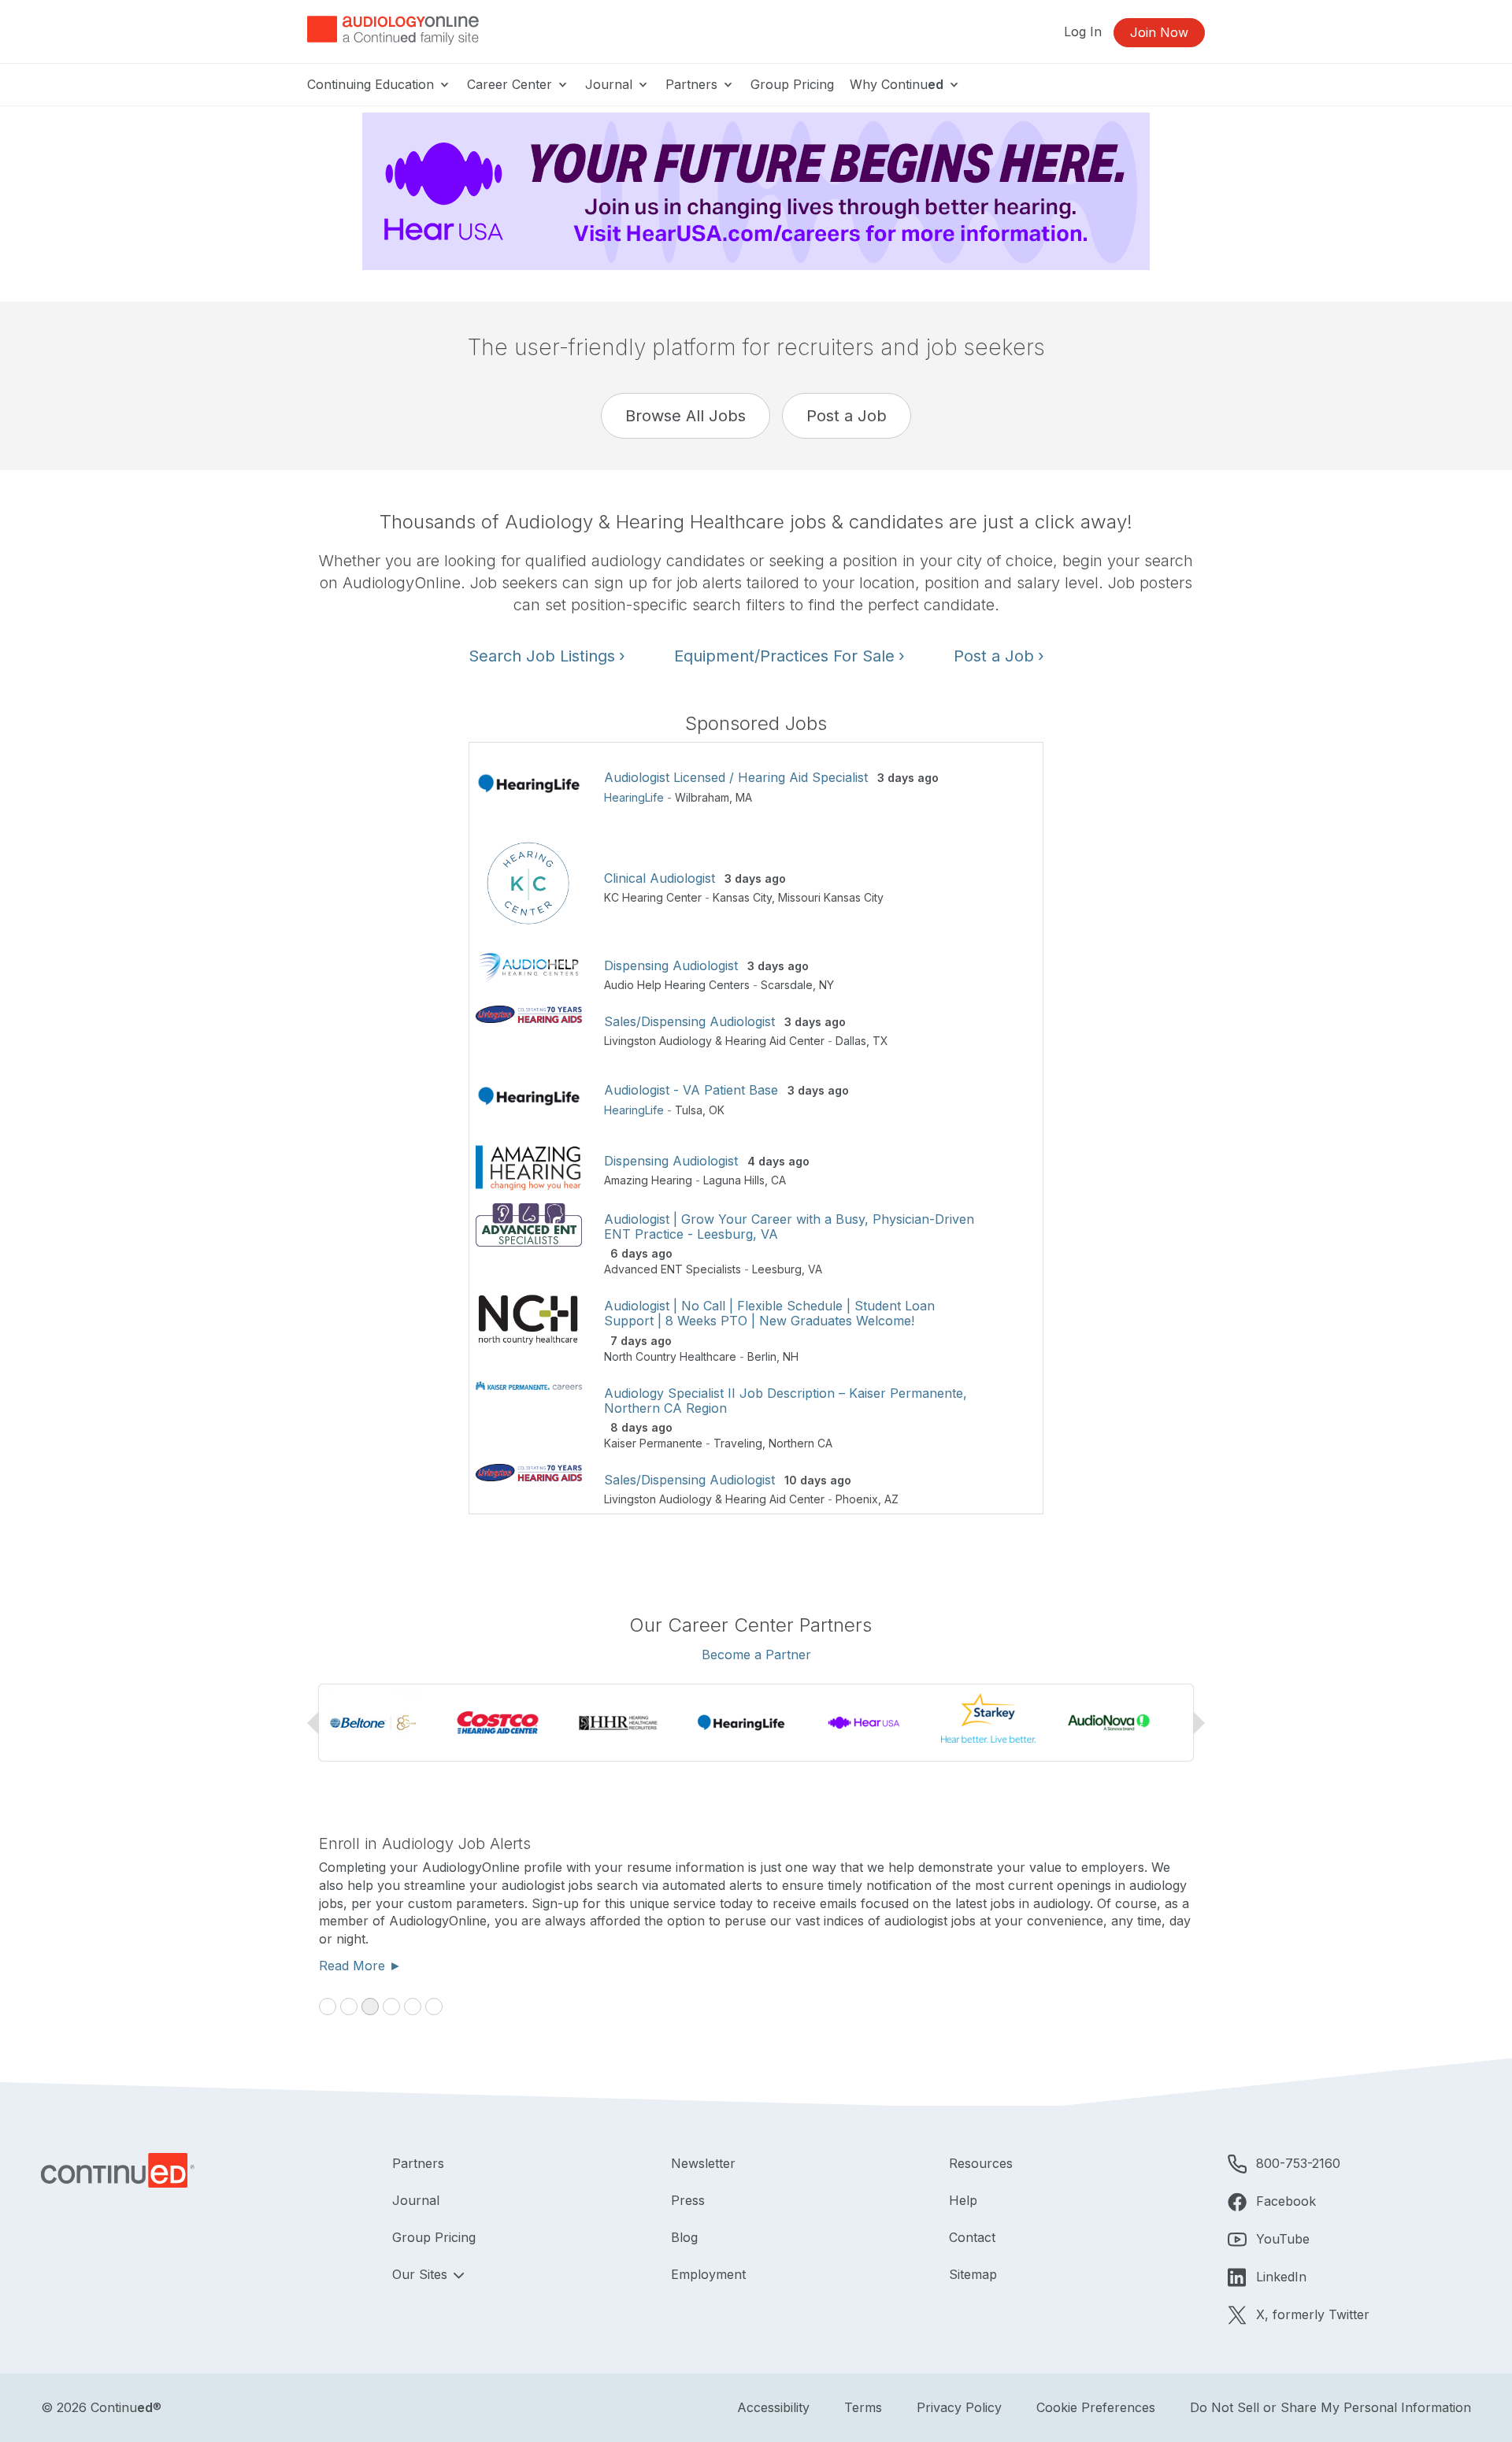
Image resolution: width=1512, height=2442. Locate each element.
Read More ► (360, 1966)
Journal (611, 84)
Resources (981, 2163)
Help (963, 2200)
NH (791, 1356)
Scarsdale (787, 985)
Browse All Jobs (686, 416)
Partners (693, 84)
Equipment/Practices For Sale (789, 656)
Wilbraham (702, 797)
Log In (1083, 31)
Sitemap (973, 2274)
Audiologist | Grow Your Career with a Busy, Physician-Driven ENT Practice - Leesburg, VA (789, 1227)
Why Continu (897, 84)
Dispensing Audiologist (671, 965)
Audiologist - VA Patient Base (691, 1090)
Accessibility (773, 2407)
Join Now (1159, 32)
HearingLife (634, 797)
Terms (863, 2407)
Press (688, 2200)
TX (880, 1041)
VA (815, 1269)
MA (744, 797)
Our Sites (422, 2274)
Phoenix (857, 1499)
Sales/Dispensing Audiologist (689, 1021)
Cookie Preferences (1096, 2407)
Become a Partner (756, 1655)
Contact (972, 2237)
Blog (684, 2237)
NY (826, 985)
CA (778, 1180)
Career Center (511, 84)
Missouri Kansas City (831, 897)
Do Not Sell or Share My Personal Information (1330, 2407)
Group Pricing (792, 84)
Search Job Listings (547, 656)
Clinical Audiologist (660, 878)
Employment (708, 2274)
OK (717, 1110)
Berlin (762, 1356)
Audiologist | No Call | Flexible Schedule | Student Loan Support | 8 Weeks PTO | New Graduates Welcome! (769, 1313)
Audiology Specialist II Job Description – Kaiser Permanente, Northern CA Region (786, 1401)
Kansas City (742, 897)
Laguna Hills (734, 1180)
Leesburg (777, 1269)
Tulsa (689, 1110)
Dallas (851, 1041)
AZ (891, 1499)
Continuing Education (372, 84)
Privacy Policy (959, 2407)
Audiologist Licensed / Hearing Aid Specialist (736, 777)
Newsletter (703, 2163)
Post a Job (847, 416)
